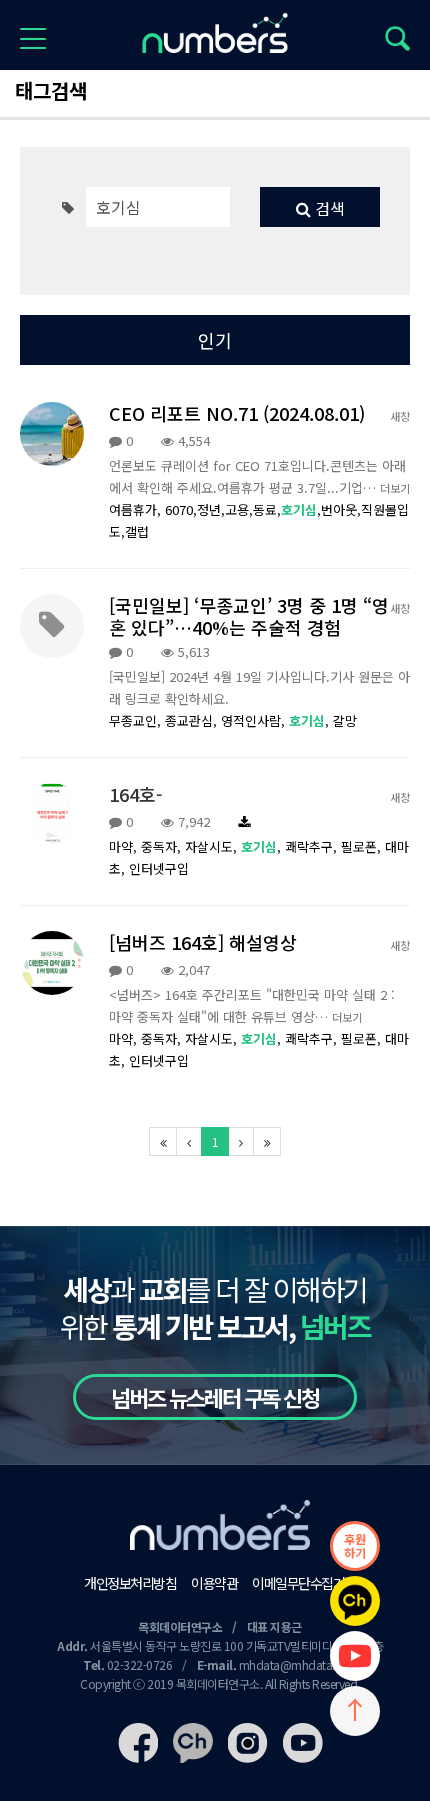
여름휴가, (137, 509)
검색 (328, 208)
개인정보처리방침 (130, 1583)
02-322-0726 (140, 1664)
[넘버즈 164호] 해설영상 (203, 942)
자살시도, (213, 846)
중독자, (163, 846)
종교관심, (193, 720)
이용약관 (214, 1583)
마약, (125, 846)
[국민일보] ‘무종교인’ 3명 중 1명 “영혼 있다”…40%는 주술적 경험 (249, 616)
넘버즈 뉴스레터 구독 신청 (214, 1397)
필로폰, (363, 846)
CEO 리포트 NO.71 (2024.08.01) (237, 413)
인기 (215, 340)
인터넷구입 (159, 868)
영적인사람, (255, 720)
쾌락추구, (313, 846)
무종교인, (137, 720)
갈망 (345, 720)
